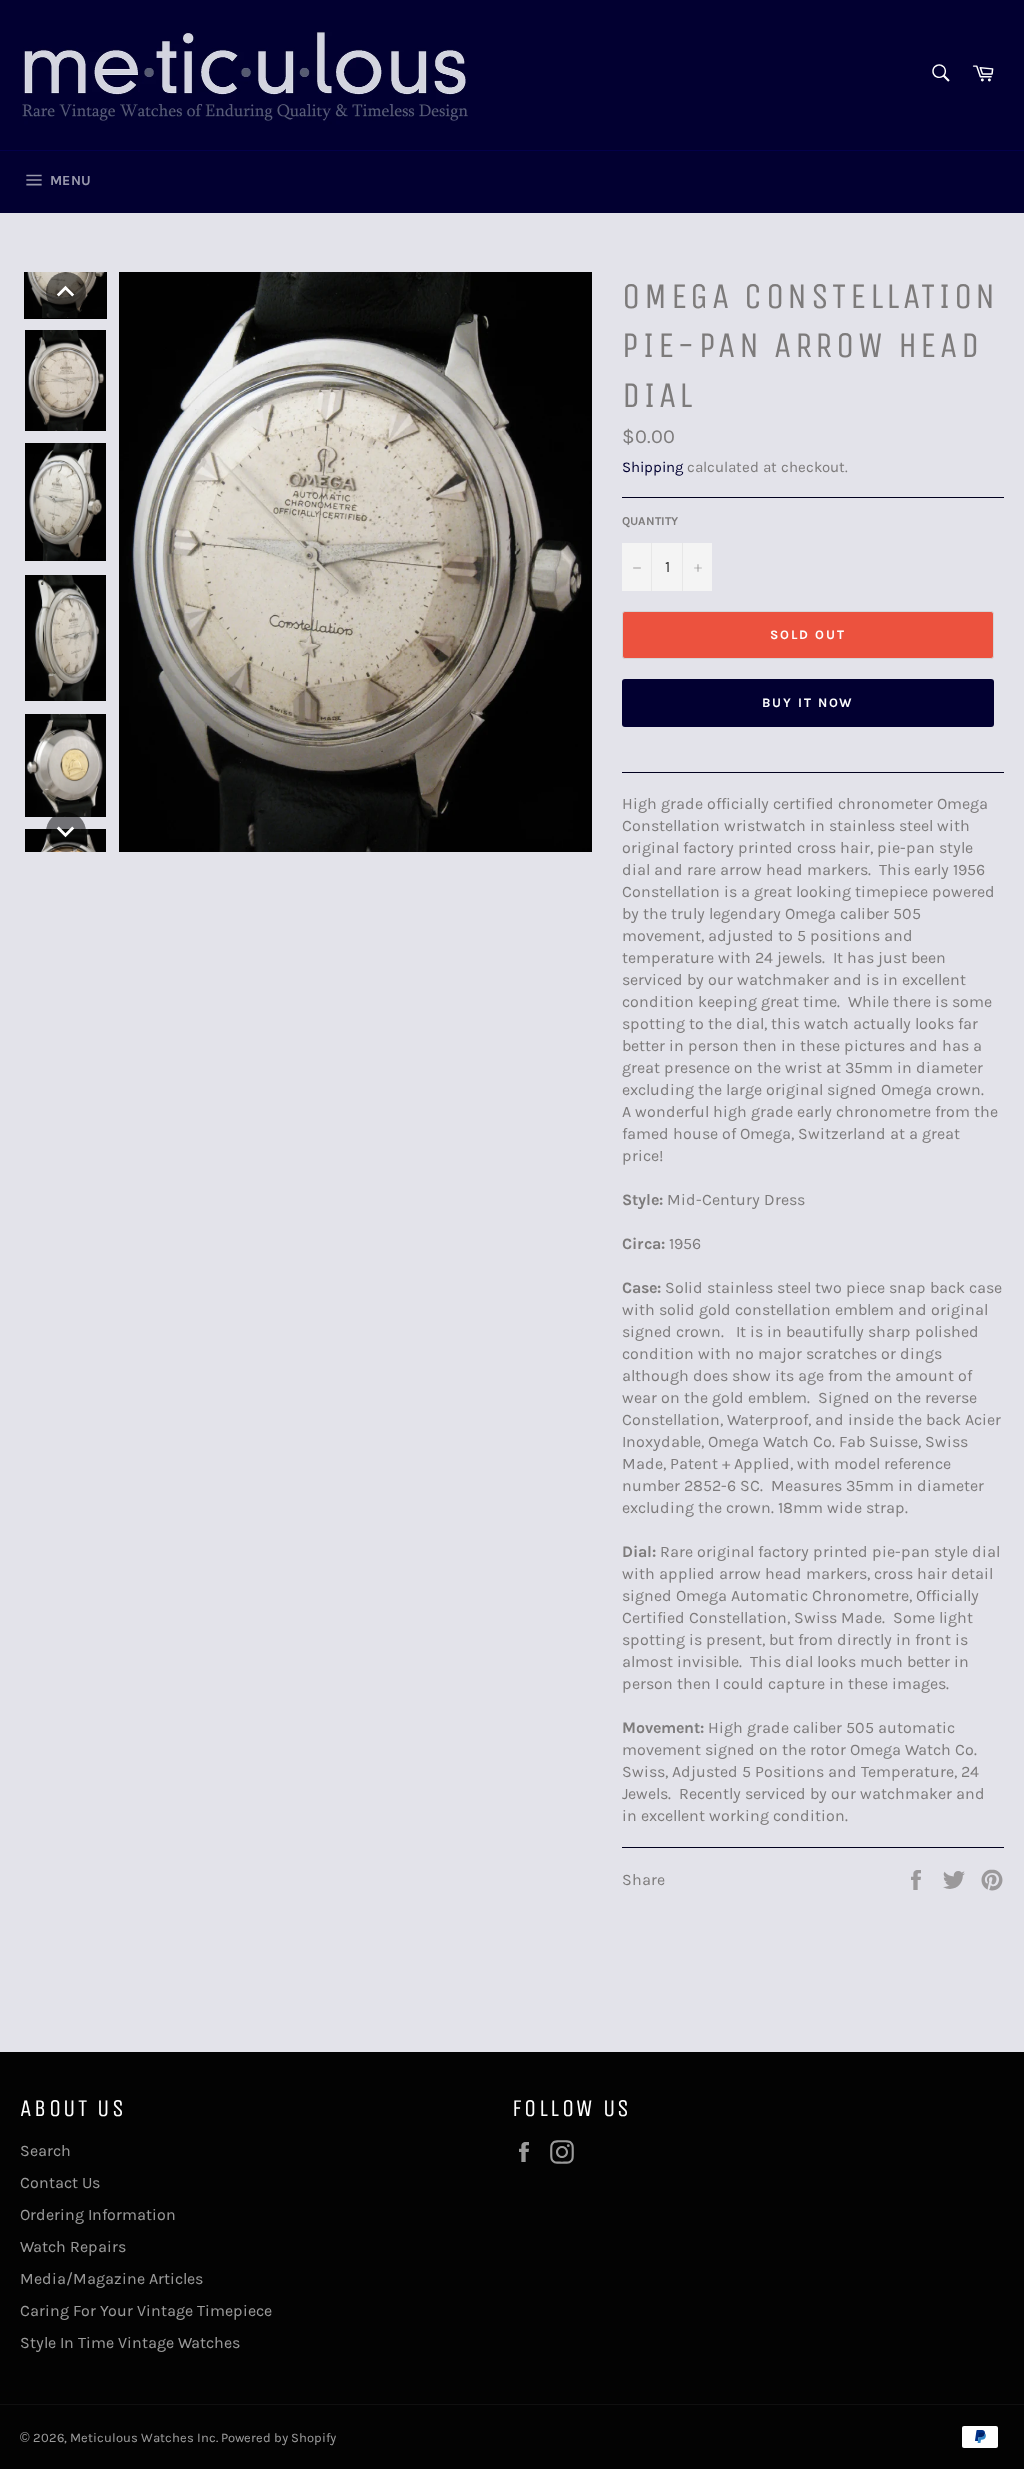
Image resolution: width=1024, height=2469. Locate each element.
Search (45, 2150)
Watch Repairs (73, 2246)
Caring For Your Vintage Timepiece (146, 2310)
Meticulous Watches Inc (143, 2437)
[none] (66, 292)
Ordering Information (98, 2214)
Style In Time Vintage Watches (130, 2342)
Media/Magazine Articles (111, 2278)
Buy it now (808, 702)
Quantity (650, 521)
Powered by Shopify (278, 2437)
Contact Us (60, 2182)
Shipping (652, 467)
